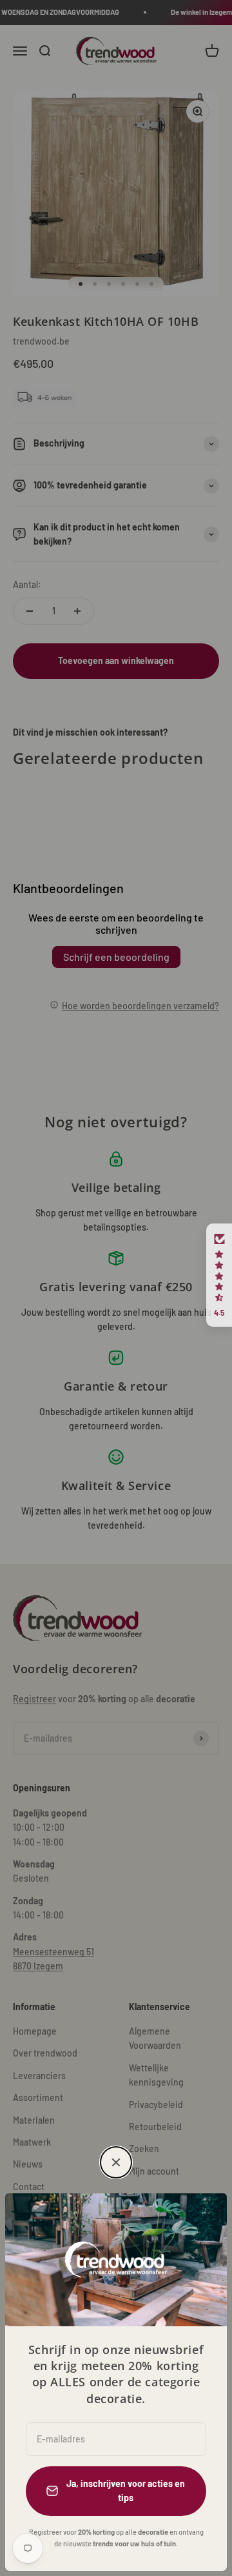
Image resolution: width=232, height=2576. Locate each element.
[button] (219, 1275)
